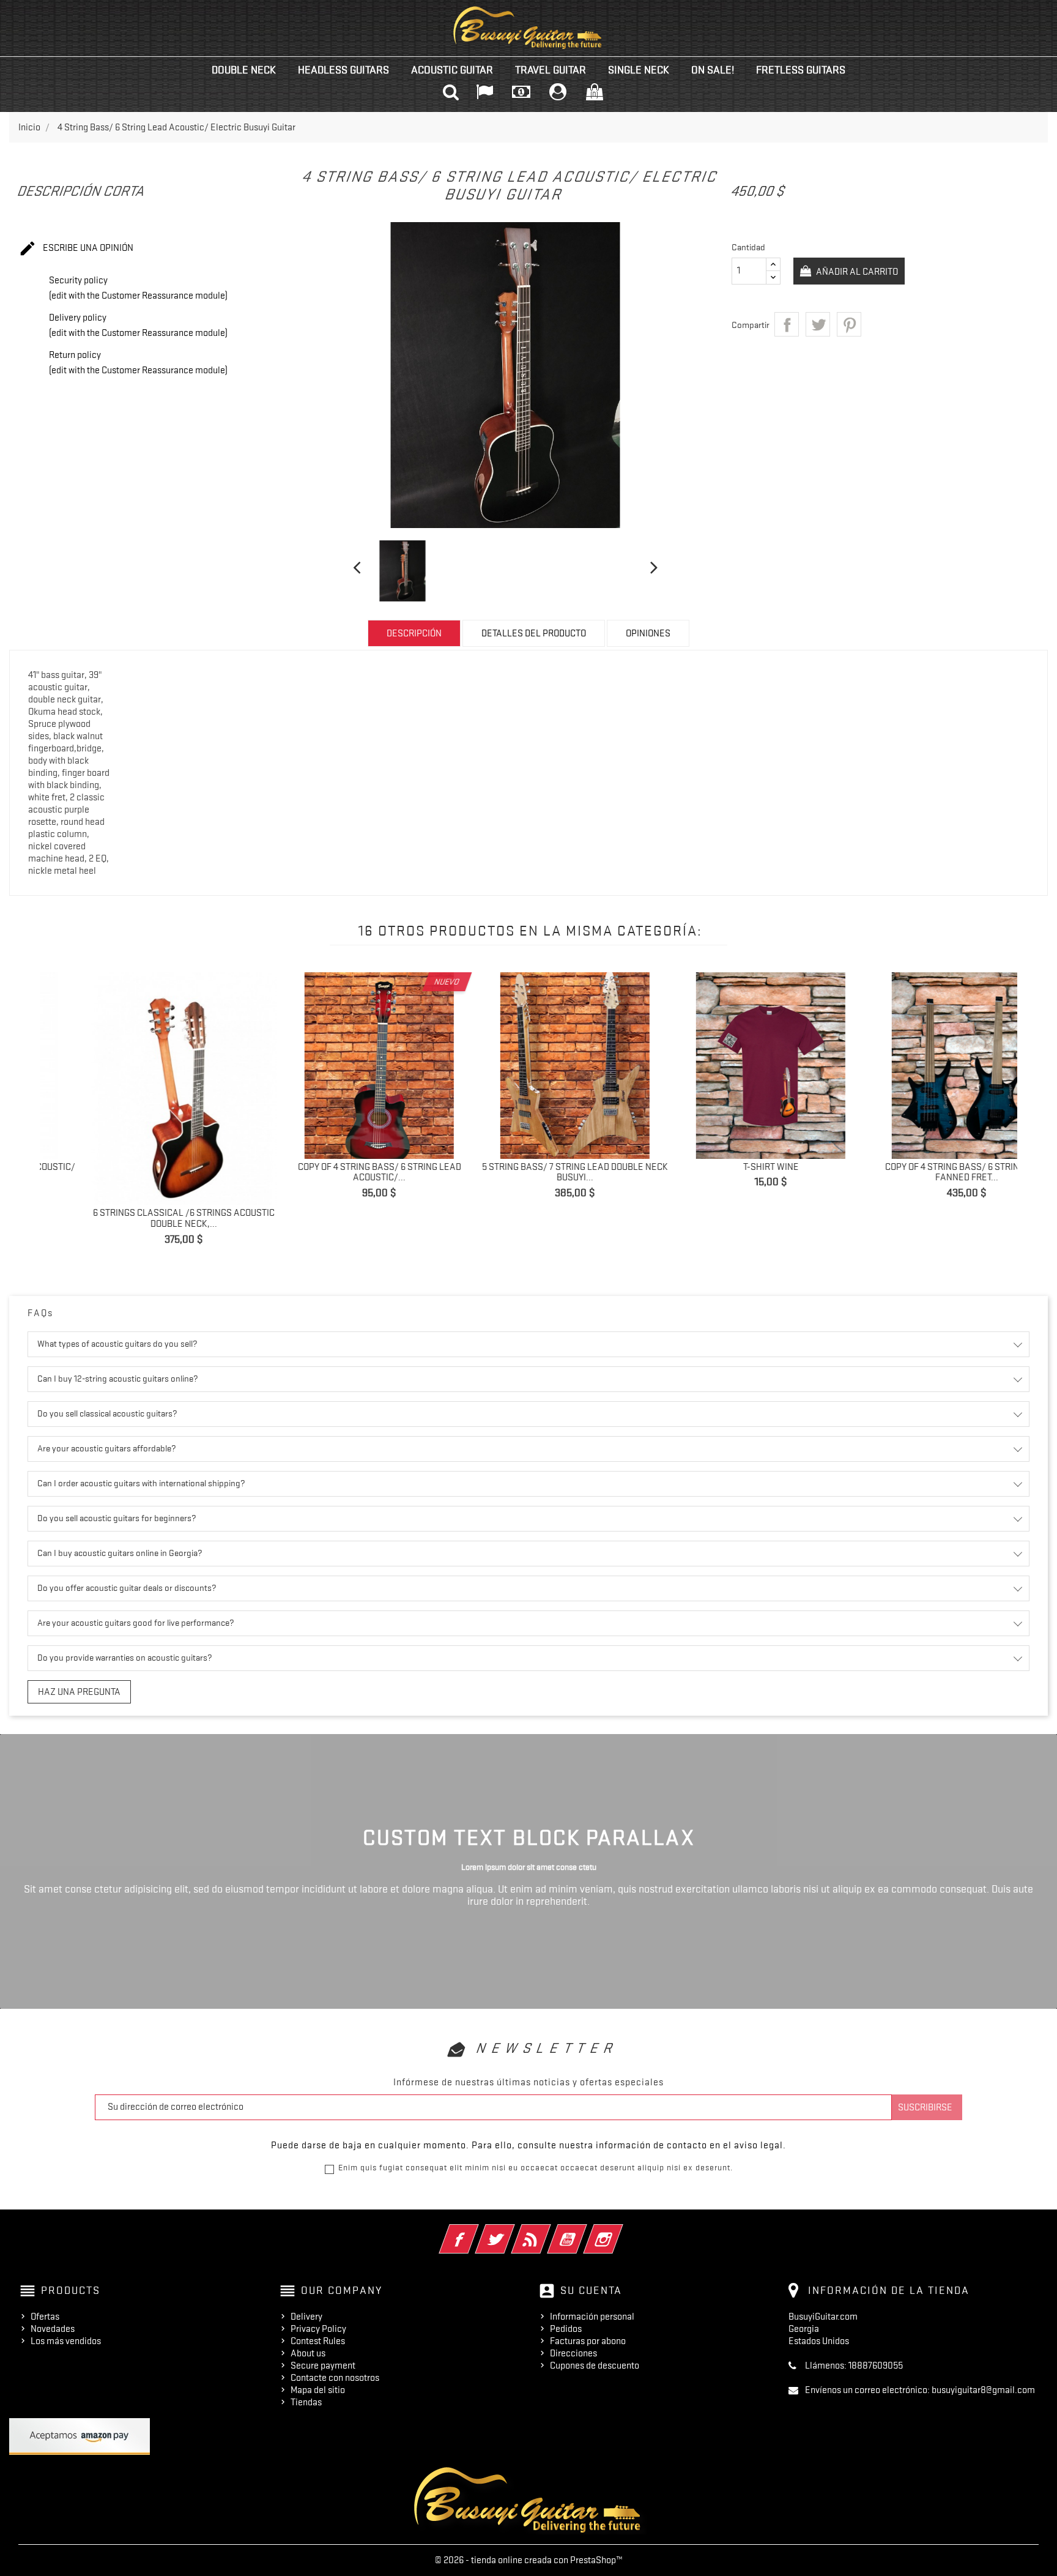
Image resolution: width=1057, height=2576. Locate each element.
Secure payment (323, 2366)
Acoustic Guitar (452, 70)
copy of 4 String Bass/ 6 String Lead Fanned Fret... (729, 1172)
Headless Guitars (343, 70)
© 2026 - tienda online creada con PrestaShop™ (529, 2560)
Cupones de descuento (595, 2366)
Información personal (592, 2317)
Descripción (414, 633)
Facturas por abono (588, 2341)
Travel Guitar (551, 70)
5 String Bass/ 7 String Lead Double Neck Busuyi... (338, 1172)
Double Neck (244, 70)
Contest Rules (318, 2341)
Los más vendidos (66, 2341)
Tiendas (306, 2402)
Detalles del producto (534, 633)
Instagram (620, 2231)
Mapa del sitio (318, 2390)
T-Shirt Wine (534, 1167)
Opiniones (648, 633)
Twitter (512, 2231)
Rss (548, 2231)
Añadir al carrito (856, 272)
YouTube (584, 2231)
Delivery (306, 2317)
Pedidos (566, 2329)
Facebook (476, 2231)
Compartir (787, 324)
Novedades (53, 2329)
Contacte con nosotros (335, 2378)
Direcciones (573, 2353)
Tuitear (818, 324)
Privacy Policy (318, 2329)
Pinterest (849, 324)
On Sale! (713, 70)
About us (308, 2353)
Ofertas (45, 2317)
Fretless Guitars (801, 70)
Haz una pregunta (79, 1692)
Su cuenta (591, 2290)
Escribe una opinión (76, 248)
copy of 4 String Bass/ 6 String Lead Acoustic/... (142, 1172)
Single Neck (639, 70)
